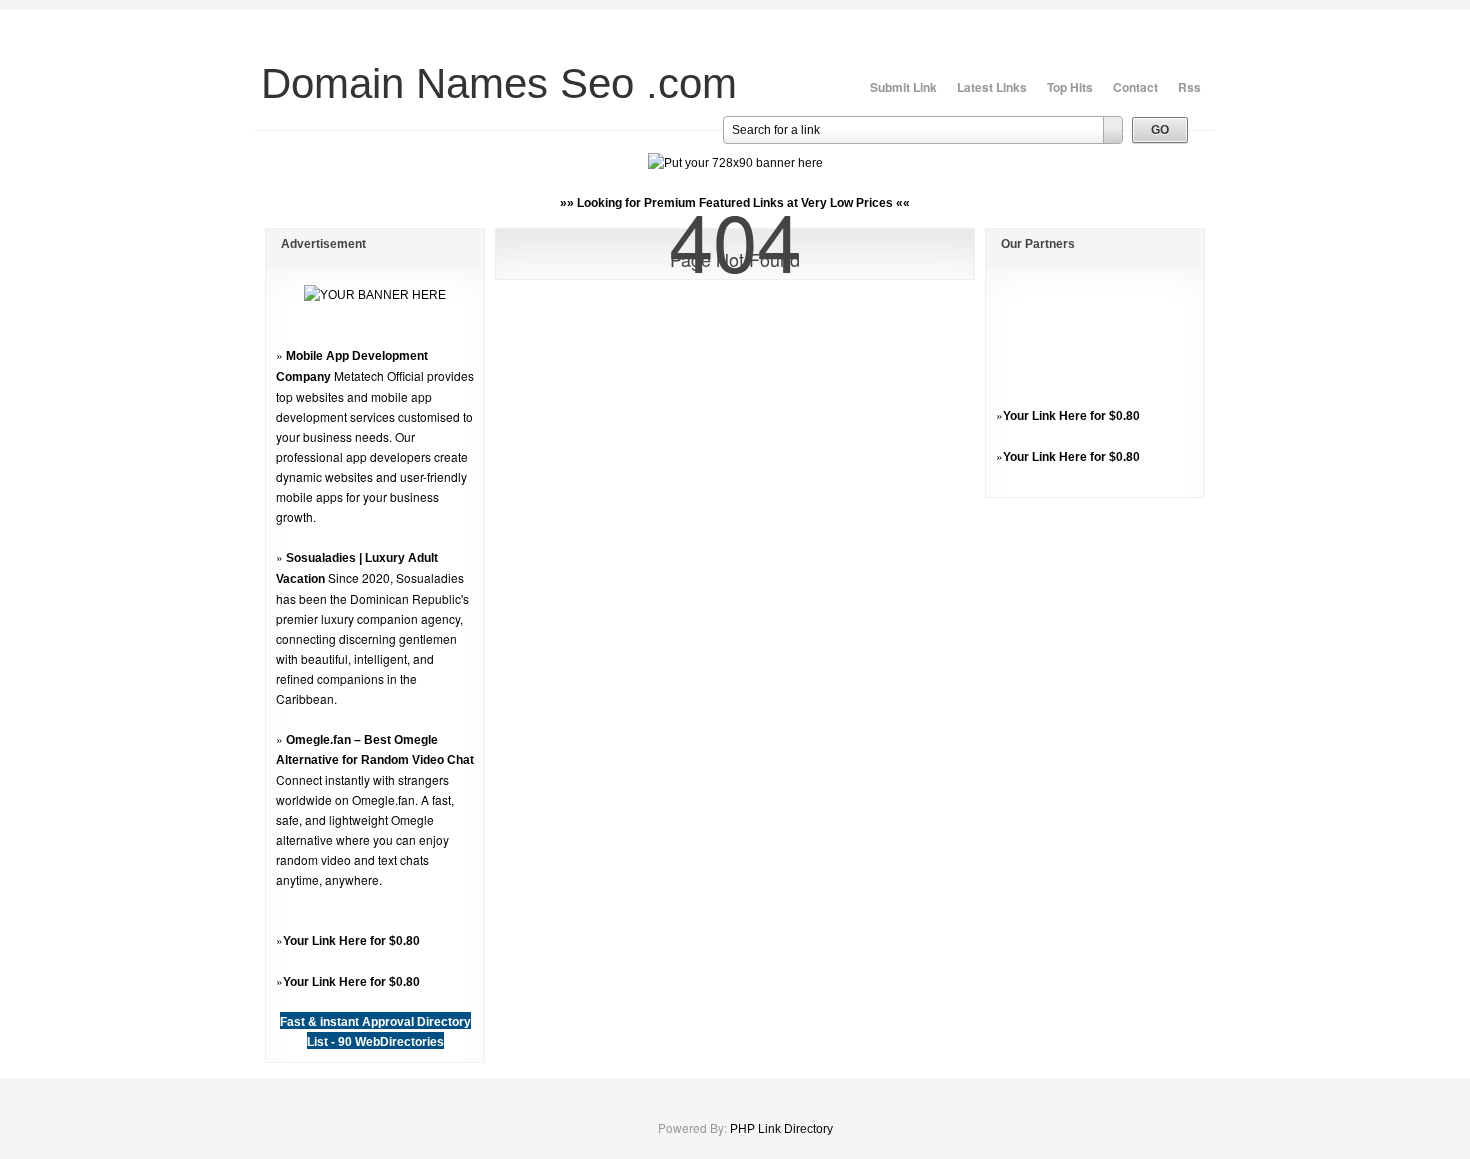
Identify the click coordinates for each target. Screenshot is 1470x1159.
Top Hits (1070, 87)
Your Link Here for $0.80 (351, 941)
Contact (1135, 87)
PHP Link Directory (781, 1129)
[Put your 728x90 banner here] (735, 163)
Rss (1189, 87)
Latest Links (992, 87)
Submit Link (903, 87)
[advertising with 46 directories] (375, 295)
